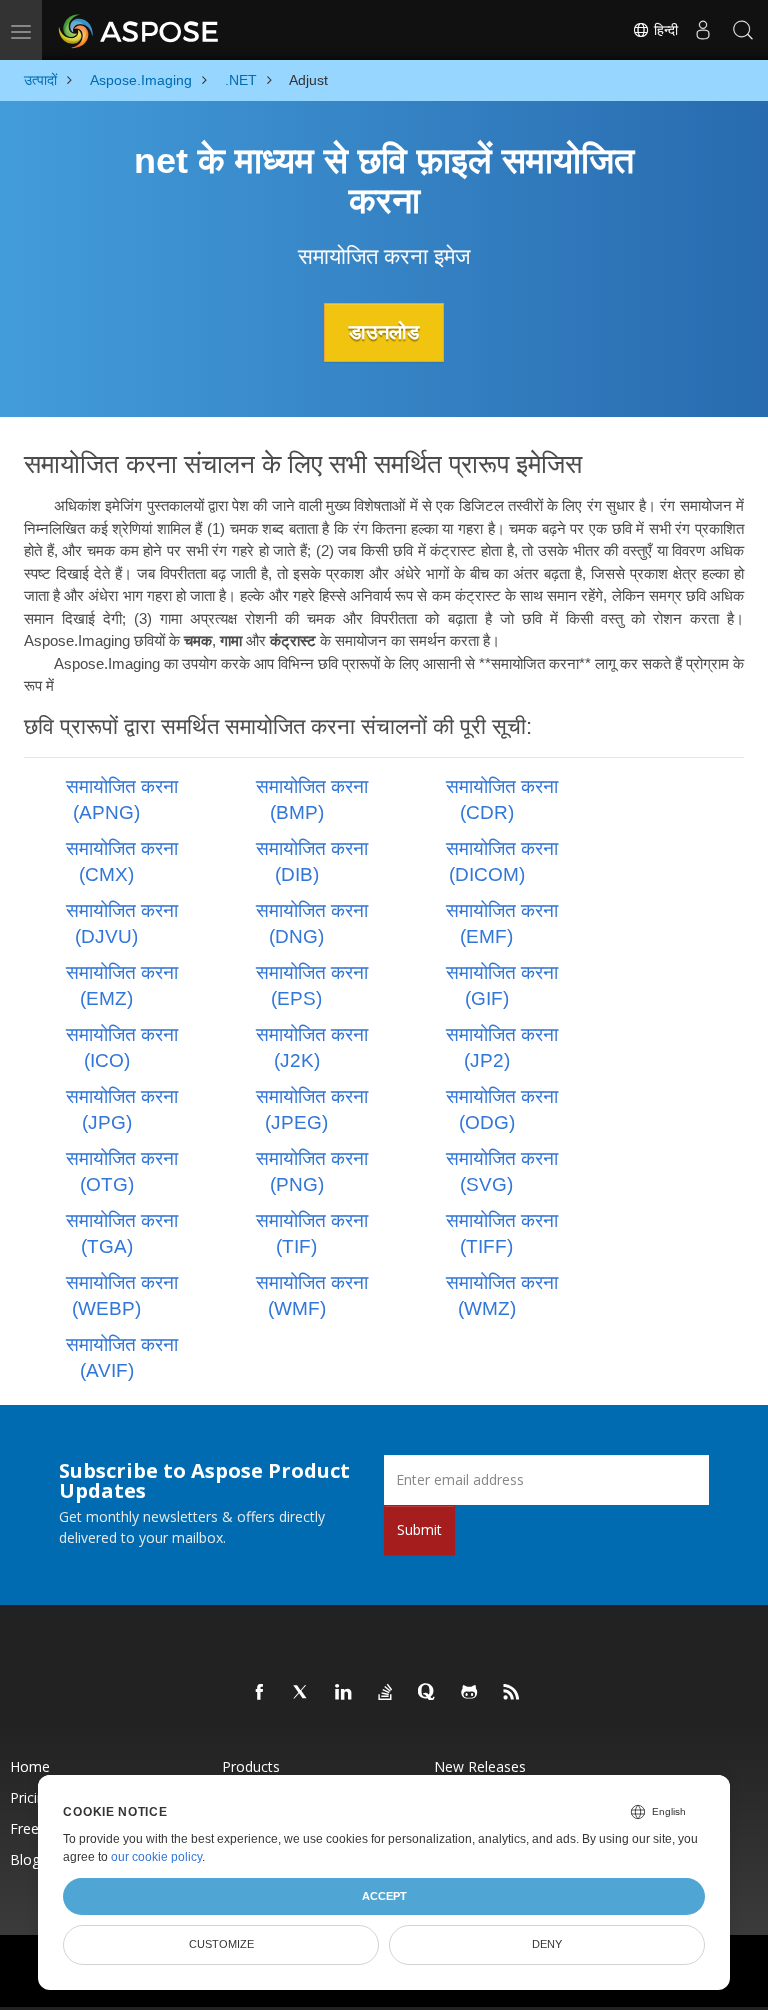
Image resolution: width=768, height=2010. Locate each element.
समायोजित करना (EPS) (312, 985)
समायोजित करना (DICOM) (502, 861)
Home (30, 1766)
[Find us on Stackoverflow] (386, 1693)
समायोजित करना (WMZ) (502, 1295)
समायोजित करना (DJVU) (122, 923)
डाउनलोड (384, 332)
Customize (221, 1944)
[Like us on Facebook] (260, 1693)
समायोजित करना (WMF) (312, 1295)
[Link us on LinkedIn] (344, 1693)
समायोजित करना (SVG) (502, 1171)
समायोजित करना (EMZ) (122, 985)
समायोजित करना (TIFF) (502, 1233)
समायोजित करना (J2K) (312, 1047)
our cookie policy (156, 1857)
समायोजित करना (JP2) (502, 1047)
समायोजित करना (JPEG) (312, 1109)
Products (251, 1766)
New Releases (480, 1766)
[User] (703, 30)
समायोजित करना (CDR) (502, 799)
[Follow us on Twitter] (302, 1693)
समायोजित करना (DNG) (312, 923)
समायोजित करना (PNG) (312, 1171)
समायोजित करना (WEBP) (122, 1295)
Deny (547, 1944)
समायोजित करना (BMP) (312, 799)
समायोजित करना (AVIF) (122, 1357)
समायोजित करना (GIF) (502, 985)
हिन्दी (664, 30)
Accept (384, 1896)
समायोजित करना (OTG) (122, 1171)
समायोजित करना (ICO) (122, 1047)
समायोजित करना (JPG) (122, 1109)
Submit (419, 1529)
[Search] (743, 30)
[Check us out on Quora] (428, 1693)
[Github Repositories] (470, 1693)
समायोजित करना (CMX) (122, 861)
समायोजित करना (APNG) (122, 799)
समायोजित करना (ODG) (502, 1109)
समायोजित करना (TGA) (122, 1233)
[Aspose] (139, 30)
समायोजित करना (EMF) (502, 923)
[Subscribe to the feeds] (512, 1693)
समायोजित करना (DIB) (312, 861)
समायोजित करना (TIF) (312, 1233)
